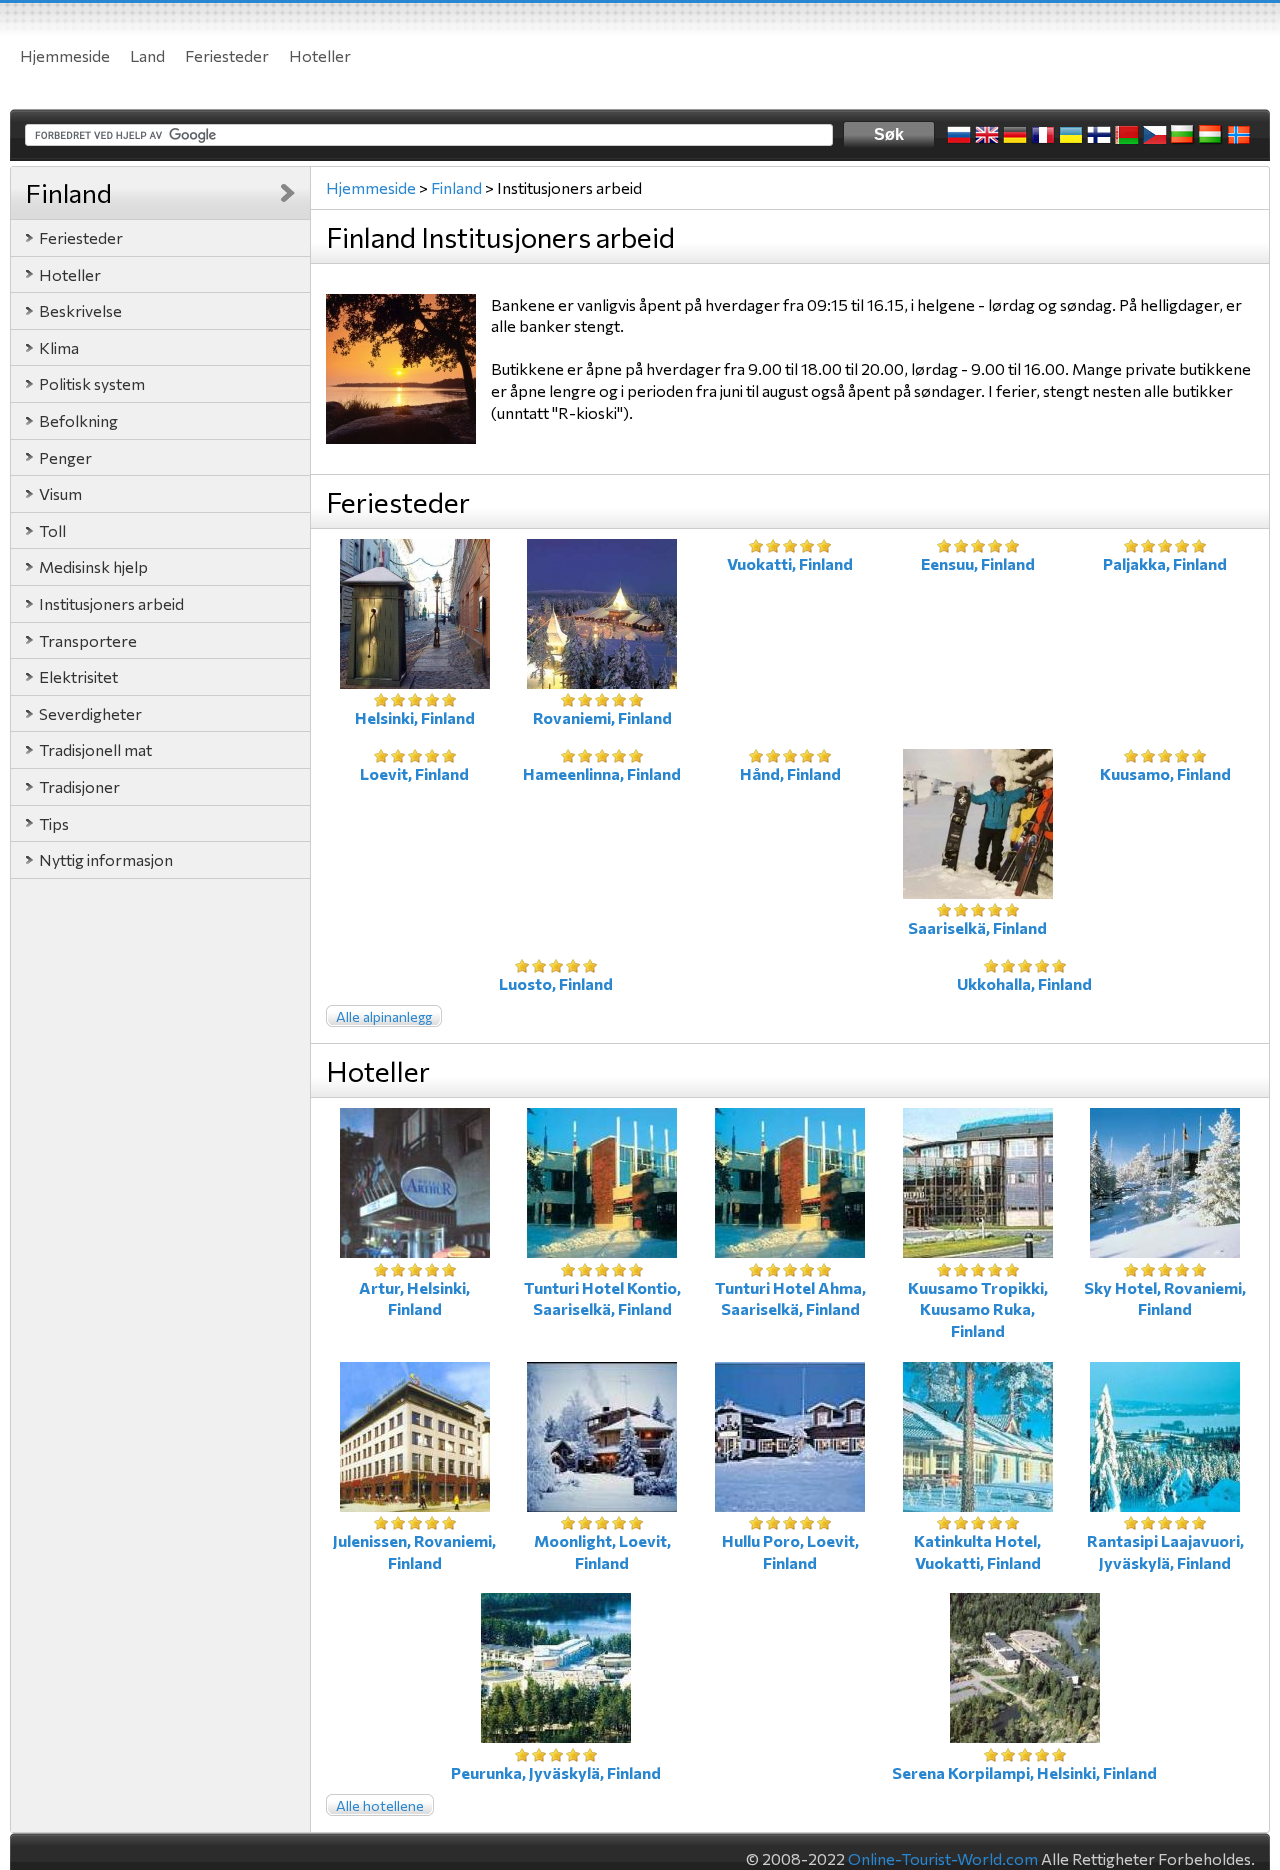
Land (147, 55)
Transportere (88, 640)
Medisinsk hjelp (93, 566)
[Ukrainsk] (1071, 135)
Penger (65, 457)
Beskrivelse (80, 310)
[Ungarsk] (1211, 135)
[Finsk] (1099, 135)
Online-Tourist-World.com (943, 1858)
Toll (52, 530)
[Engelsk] (987, 135)
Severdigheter (90, 713)
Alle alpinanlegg (384, 1016)
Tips (54, 823)
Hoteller (320, 55)
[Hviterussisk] (1127, 135)
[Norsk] (1239, 135)
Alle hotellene (380, 1805)
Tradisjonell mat (95, 749)
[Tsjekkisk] (1155, 135)
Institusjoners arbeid (111, 603)
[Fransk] (1043, 135)
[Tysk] (1015, 135)
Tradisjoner (79, 786)
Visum (60, 493)
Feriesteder (227, 55)
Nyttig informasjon (106, 859)
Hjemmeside (65, 55)
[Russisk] (959, 135)
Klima (59, 347)
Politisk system (92, 383)
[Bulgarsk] (1183, 135)
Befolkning (78, 420)
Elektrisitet (78, 676)
